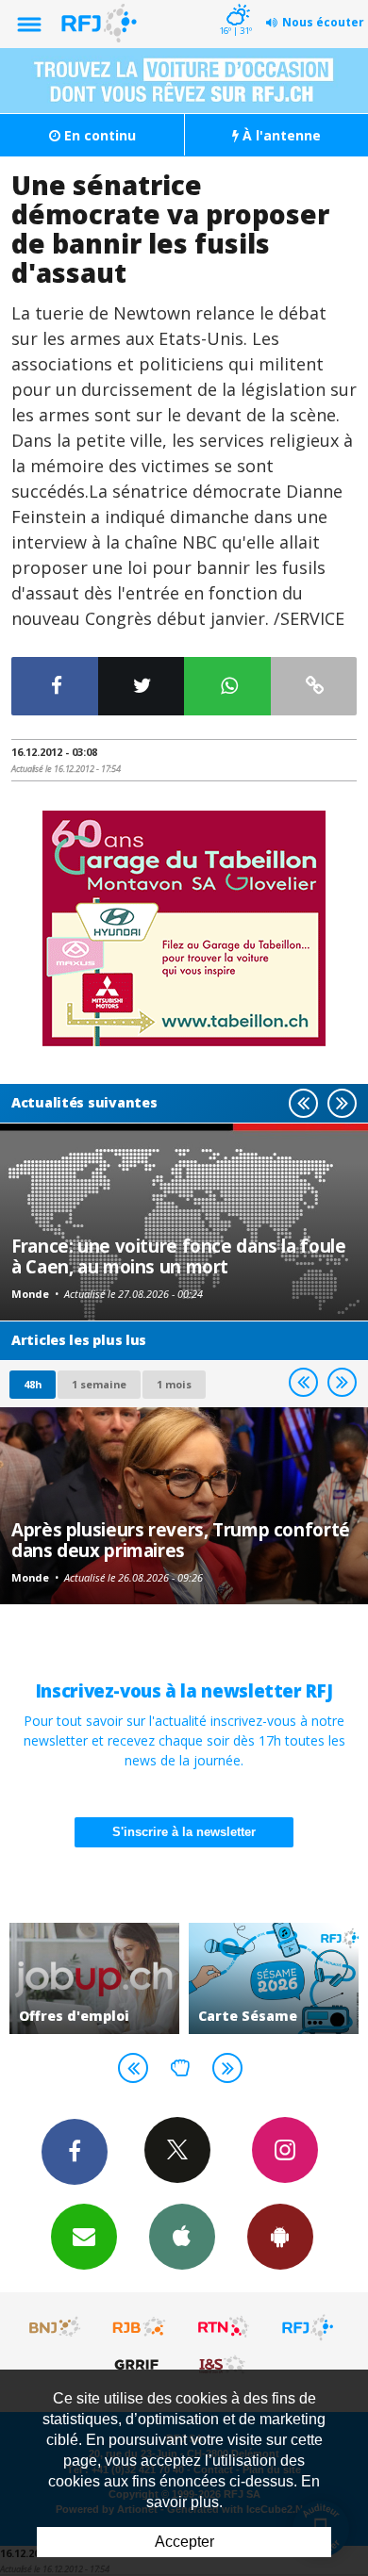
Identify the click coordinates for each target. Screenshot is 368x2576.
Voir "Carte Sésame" (274, 1978)
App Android (280, 2237)
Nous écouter (323, 22)
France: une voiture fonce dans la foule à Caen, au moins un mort (178, 1256)
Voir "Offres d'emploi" (94, 1978)
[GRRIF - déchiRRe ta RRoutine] (140, 2364)
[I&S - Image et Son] (224, 2364)
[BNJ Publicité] (56, 2327)
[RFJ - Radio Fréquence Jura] (308, 2327)
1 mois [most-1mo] (174, 1384)
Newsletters (84, 2237)
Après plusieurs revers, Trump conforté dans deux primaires (181, 1540)
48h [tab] (33, 1384)
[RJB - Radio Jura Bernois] (140, 2327)
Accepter (184, 2542)
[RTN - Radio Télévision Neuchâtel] (224, 2327)
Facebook (75, 2152)
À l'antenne (280, 135)
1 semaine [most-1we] (99, 1384)
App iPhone (182, 2237)
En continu (98, 135)
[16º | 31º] (235, 2)
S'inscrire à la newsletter (184, 1832)
